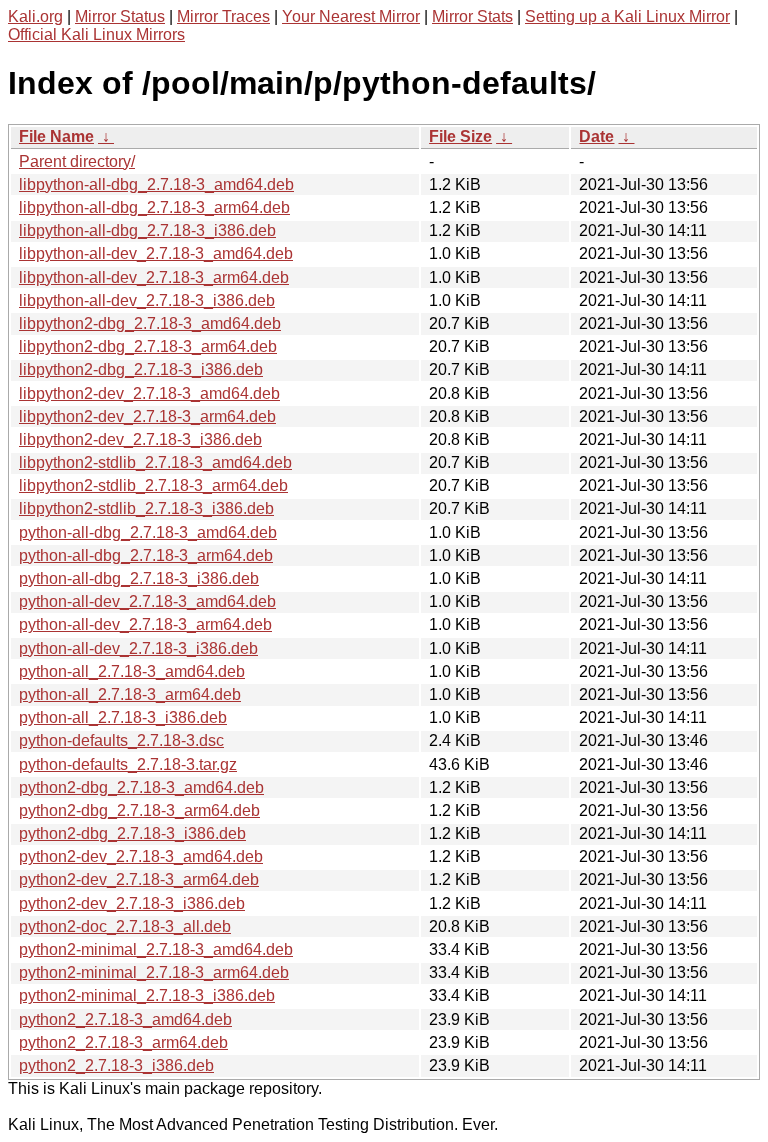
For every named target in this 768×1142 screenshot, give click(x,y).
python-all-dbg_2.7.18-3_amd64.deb (148, 532)
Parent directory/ (77, 161)
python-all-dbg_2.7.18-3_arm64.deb (146, 555)
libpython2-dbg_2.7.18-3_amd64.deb (150, 323)
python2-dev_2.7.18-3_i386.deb (132, 903)
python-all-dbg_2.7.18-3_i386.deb (139, 578)
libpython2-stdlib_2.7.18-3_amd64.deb (155, 462)
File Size (460, 136)
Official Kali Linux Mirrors (96, 34)
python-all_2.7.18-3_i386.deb (123, 717)
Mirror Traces (223, 16)
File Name (56, 136)
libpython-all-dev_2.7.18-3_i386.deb (147, 300)
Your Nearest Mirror (351, 16)
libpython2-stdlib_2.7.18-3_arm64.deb (153, 485)
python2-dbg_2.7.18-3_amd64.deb (141, 787)
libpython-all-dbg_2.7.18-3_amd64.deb (156, 184)
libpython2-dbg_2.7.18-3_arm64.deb (148, 346)
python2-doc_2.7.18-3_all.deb (125, 926)
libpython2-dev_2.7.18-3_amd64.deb (149, 393)
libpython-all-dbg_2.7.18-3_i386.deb (147, 230)
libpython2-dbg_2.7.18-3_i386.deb (141, 369)
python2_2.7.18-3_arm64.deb (123, 1042)
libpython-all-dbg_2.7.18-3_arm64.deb (154, 207)
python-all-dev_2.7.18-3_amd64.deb (147, 601)
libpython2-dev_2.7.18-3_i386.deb (140, 439)
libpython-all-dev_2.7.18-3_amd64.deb (156, 253)
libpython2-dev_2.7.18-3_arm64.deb (147, 416)
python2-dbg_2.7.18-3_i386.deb (132, 833)
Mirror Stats (472, 16)
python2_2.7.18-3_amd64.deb (125, 1019)
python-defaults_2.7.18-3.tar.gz (128, 764)
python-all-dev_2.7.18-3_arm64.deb (145, 624)
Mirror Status (120, 16)
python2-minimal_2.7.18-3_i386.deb (147, 995)
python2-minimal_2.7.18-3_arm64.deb (154, 972)
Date (596, 136)
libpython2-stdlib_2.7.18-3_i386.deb (146, 508)
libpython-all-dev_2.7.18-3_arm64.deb (154, 277)
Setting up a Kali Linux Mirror (627, 16)
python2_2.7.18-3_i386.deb (116, 1065)
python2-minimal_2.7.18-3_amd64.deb (156, 949)
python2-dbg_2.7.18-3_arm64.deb (139, 810)
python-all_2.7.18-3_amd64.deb (132, 671)
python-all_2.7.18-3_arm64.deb (130, 694)
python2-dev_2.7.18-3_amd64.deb (141, 856)
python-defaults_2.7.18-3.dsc (121, 740)
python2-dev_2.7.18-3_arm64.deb (139, 879)
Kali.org (35, 16)
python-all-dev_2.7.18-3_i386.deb (138, 648)
